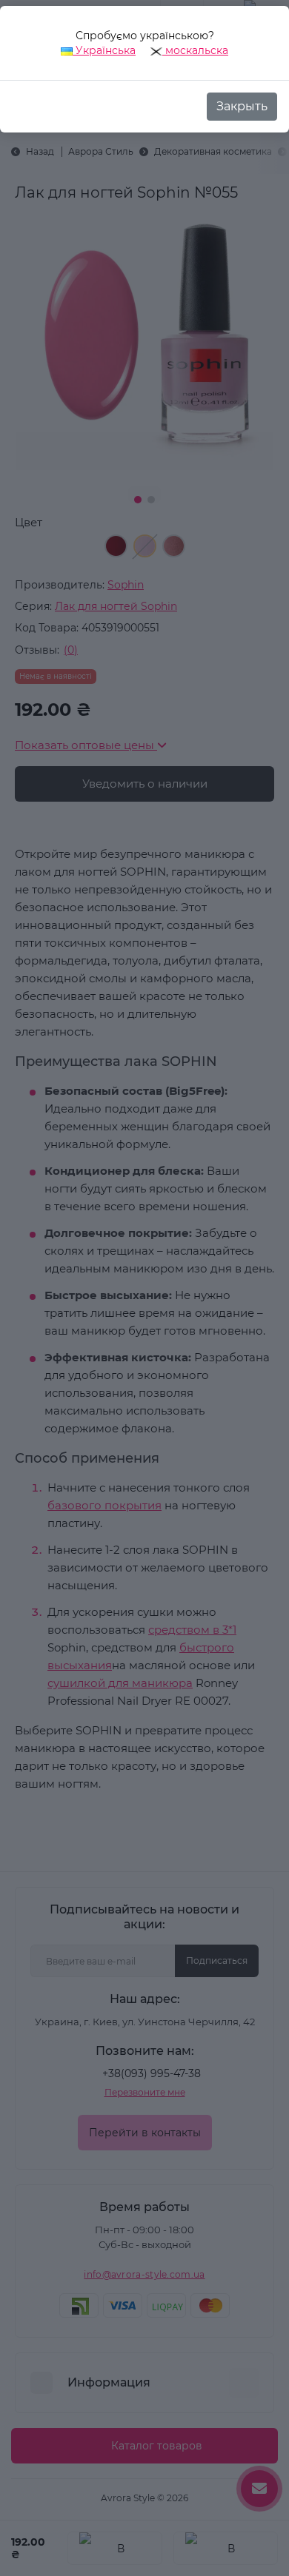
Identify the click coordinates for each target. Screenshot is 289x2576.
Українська (104, 50)
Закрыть (242, 106)
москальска (195, 50)
